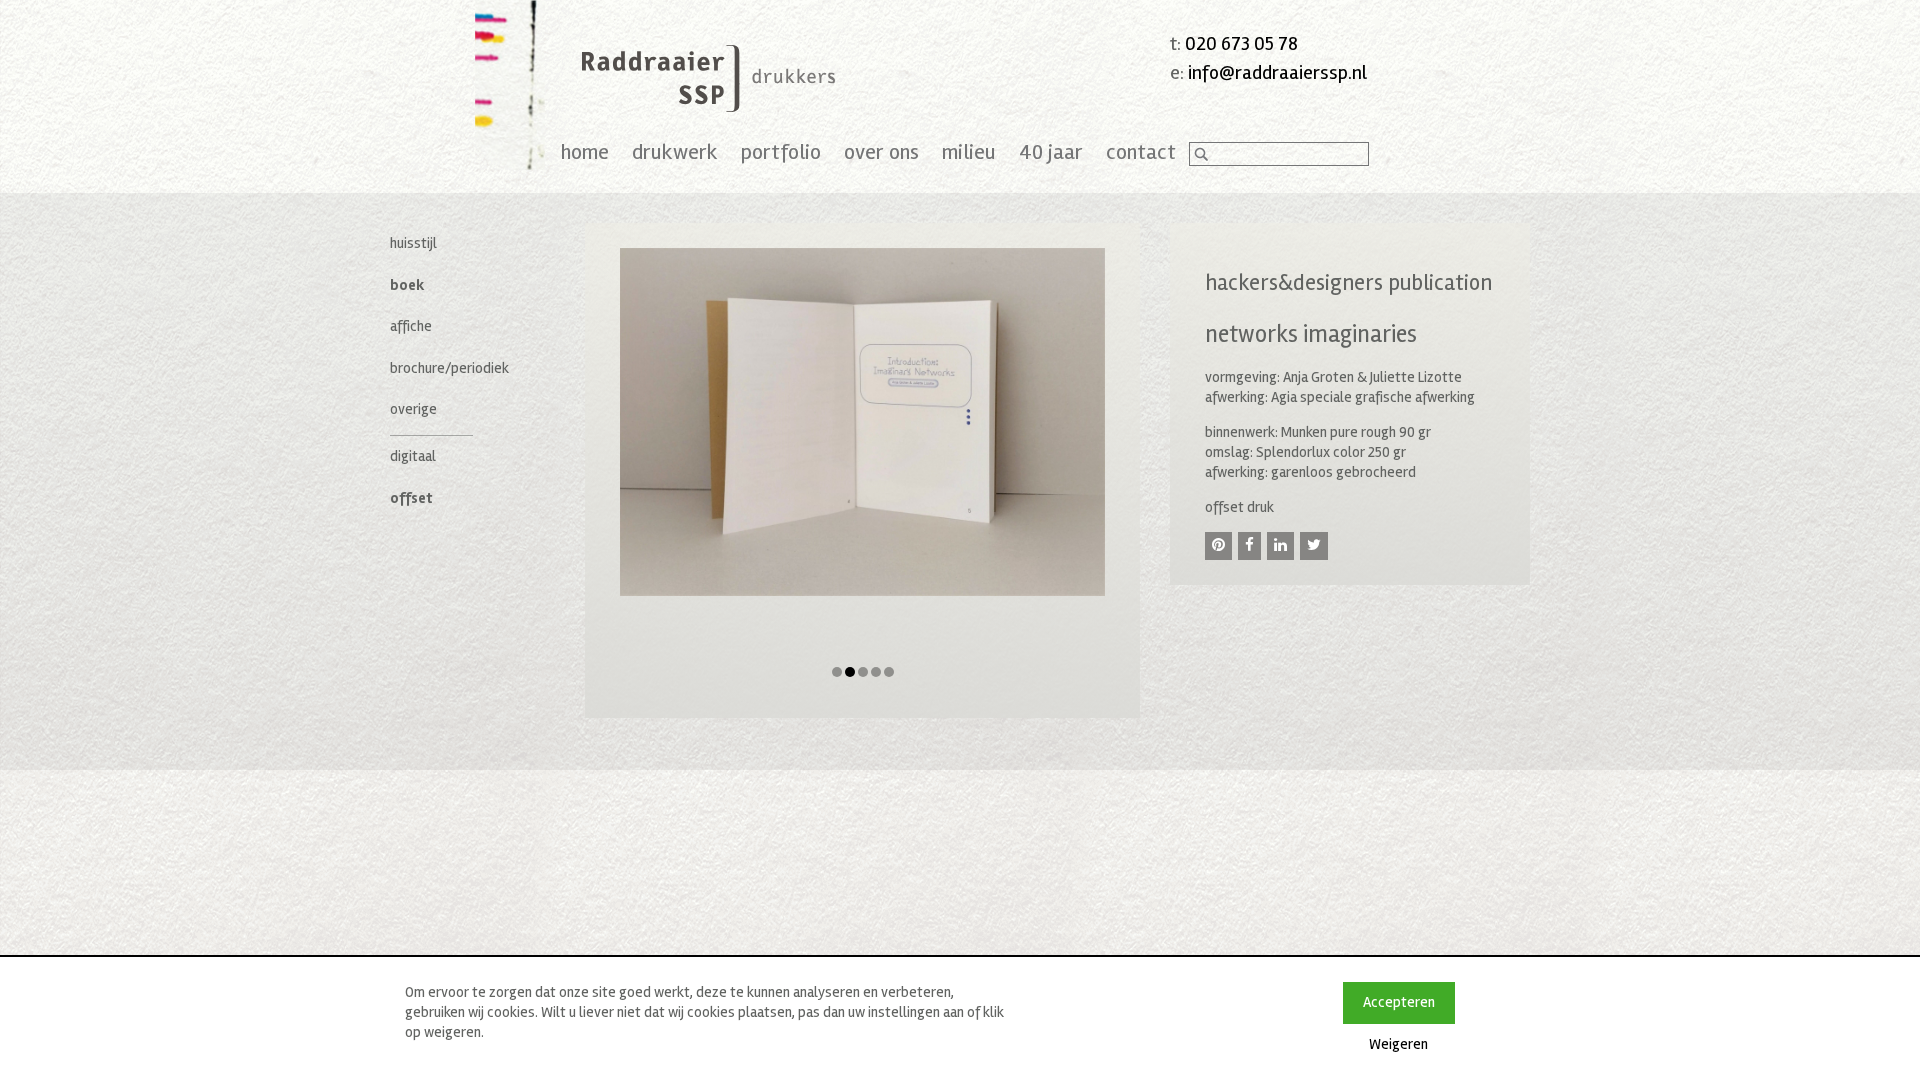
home (585, 152)
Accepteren (1399, 1002)
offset (411, 498)
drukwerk (675, 152)
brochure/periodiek (449, 368)
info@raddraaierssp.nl (1277, 72)
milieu (969, 152)
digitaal (413, 456)
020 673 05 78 (1241, 43)
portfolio (781, 152)
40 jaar (1051, 152)
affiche (411, 326)
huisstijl (413, 243)
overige (413, 409)
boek (407, 285)
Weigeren (1398, 1044)
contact (1141, 152)
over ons (881, 152)
